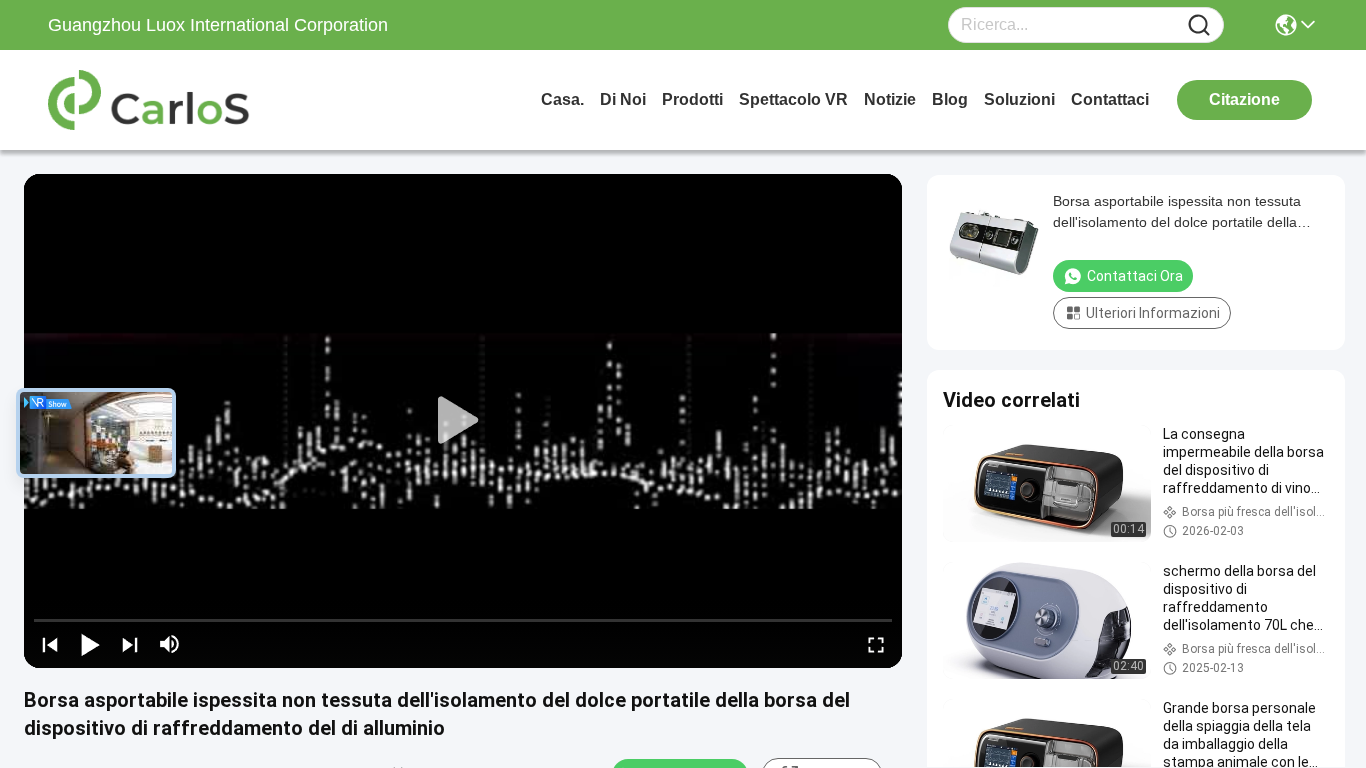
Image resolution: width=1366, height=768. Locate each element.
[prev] (50, 644)
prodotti (692, 99)
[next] (130, 644)
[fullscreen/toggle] (876, 644)
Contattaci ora (1135, 276)
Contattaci (1110, 99)
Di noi (623, 99)
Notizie (890, 99)
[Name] (1199, 25)
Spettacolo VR (793, 99)
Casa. (562, 99)
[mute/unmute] (170, 644)
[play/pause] (90, 644)
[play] (463, 421)
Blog (950, 99)
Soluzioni (1019, 99)
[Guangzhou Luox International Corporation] (158, 100)
